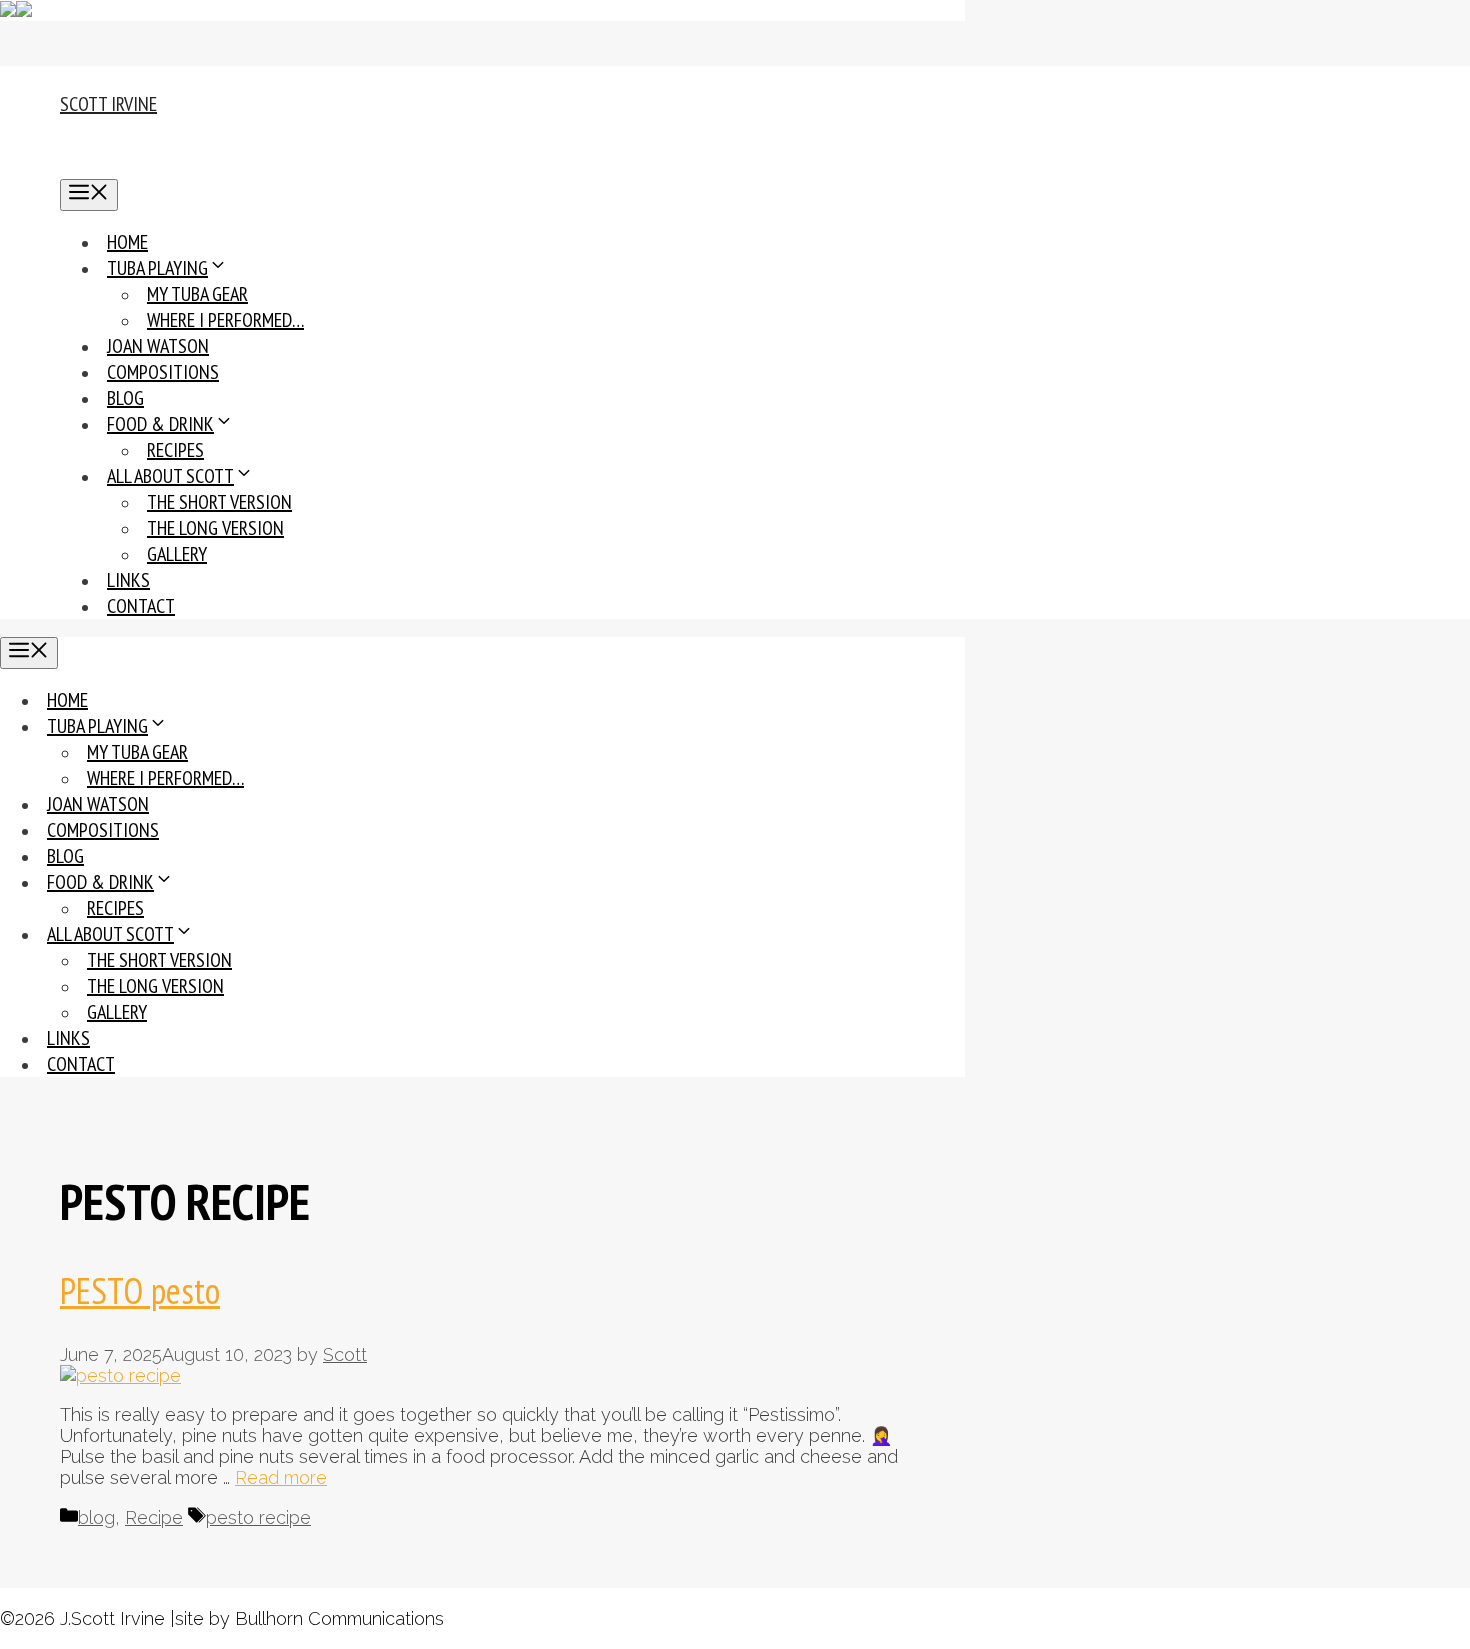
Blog (125, 398)
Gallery (177, 554)
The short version (219, 502)
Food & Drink (160, 424)
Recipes (175, 450)
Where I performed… (225, 320)
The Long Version (215, 528)
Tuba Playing (157, 268)
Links (128, 580)
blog (96, 1517)
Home (127, 242)
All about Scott (170, 476)
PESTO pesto (140, 1290)
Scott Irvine (108, 104)
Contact (141, 606)
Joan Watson (158, 346)
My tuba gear (197, 294)
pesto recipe (258, 1517)
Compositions (163, 372)
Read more (281, 1477)
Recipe (154, 1517)
